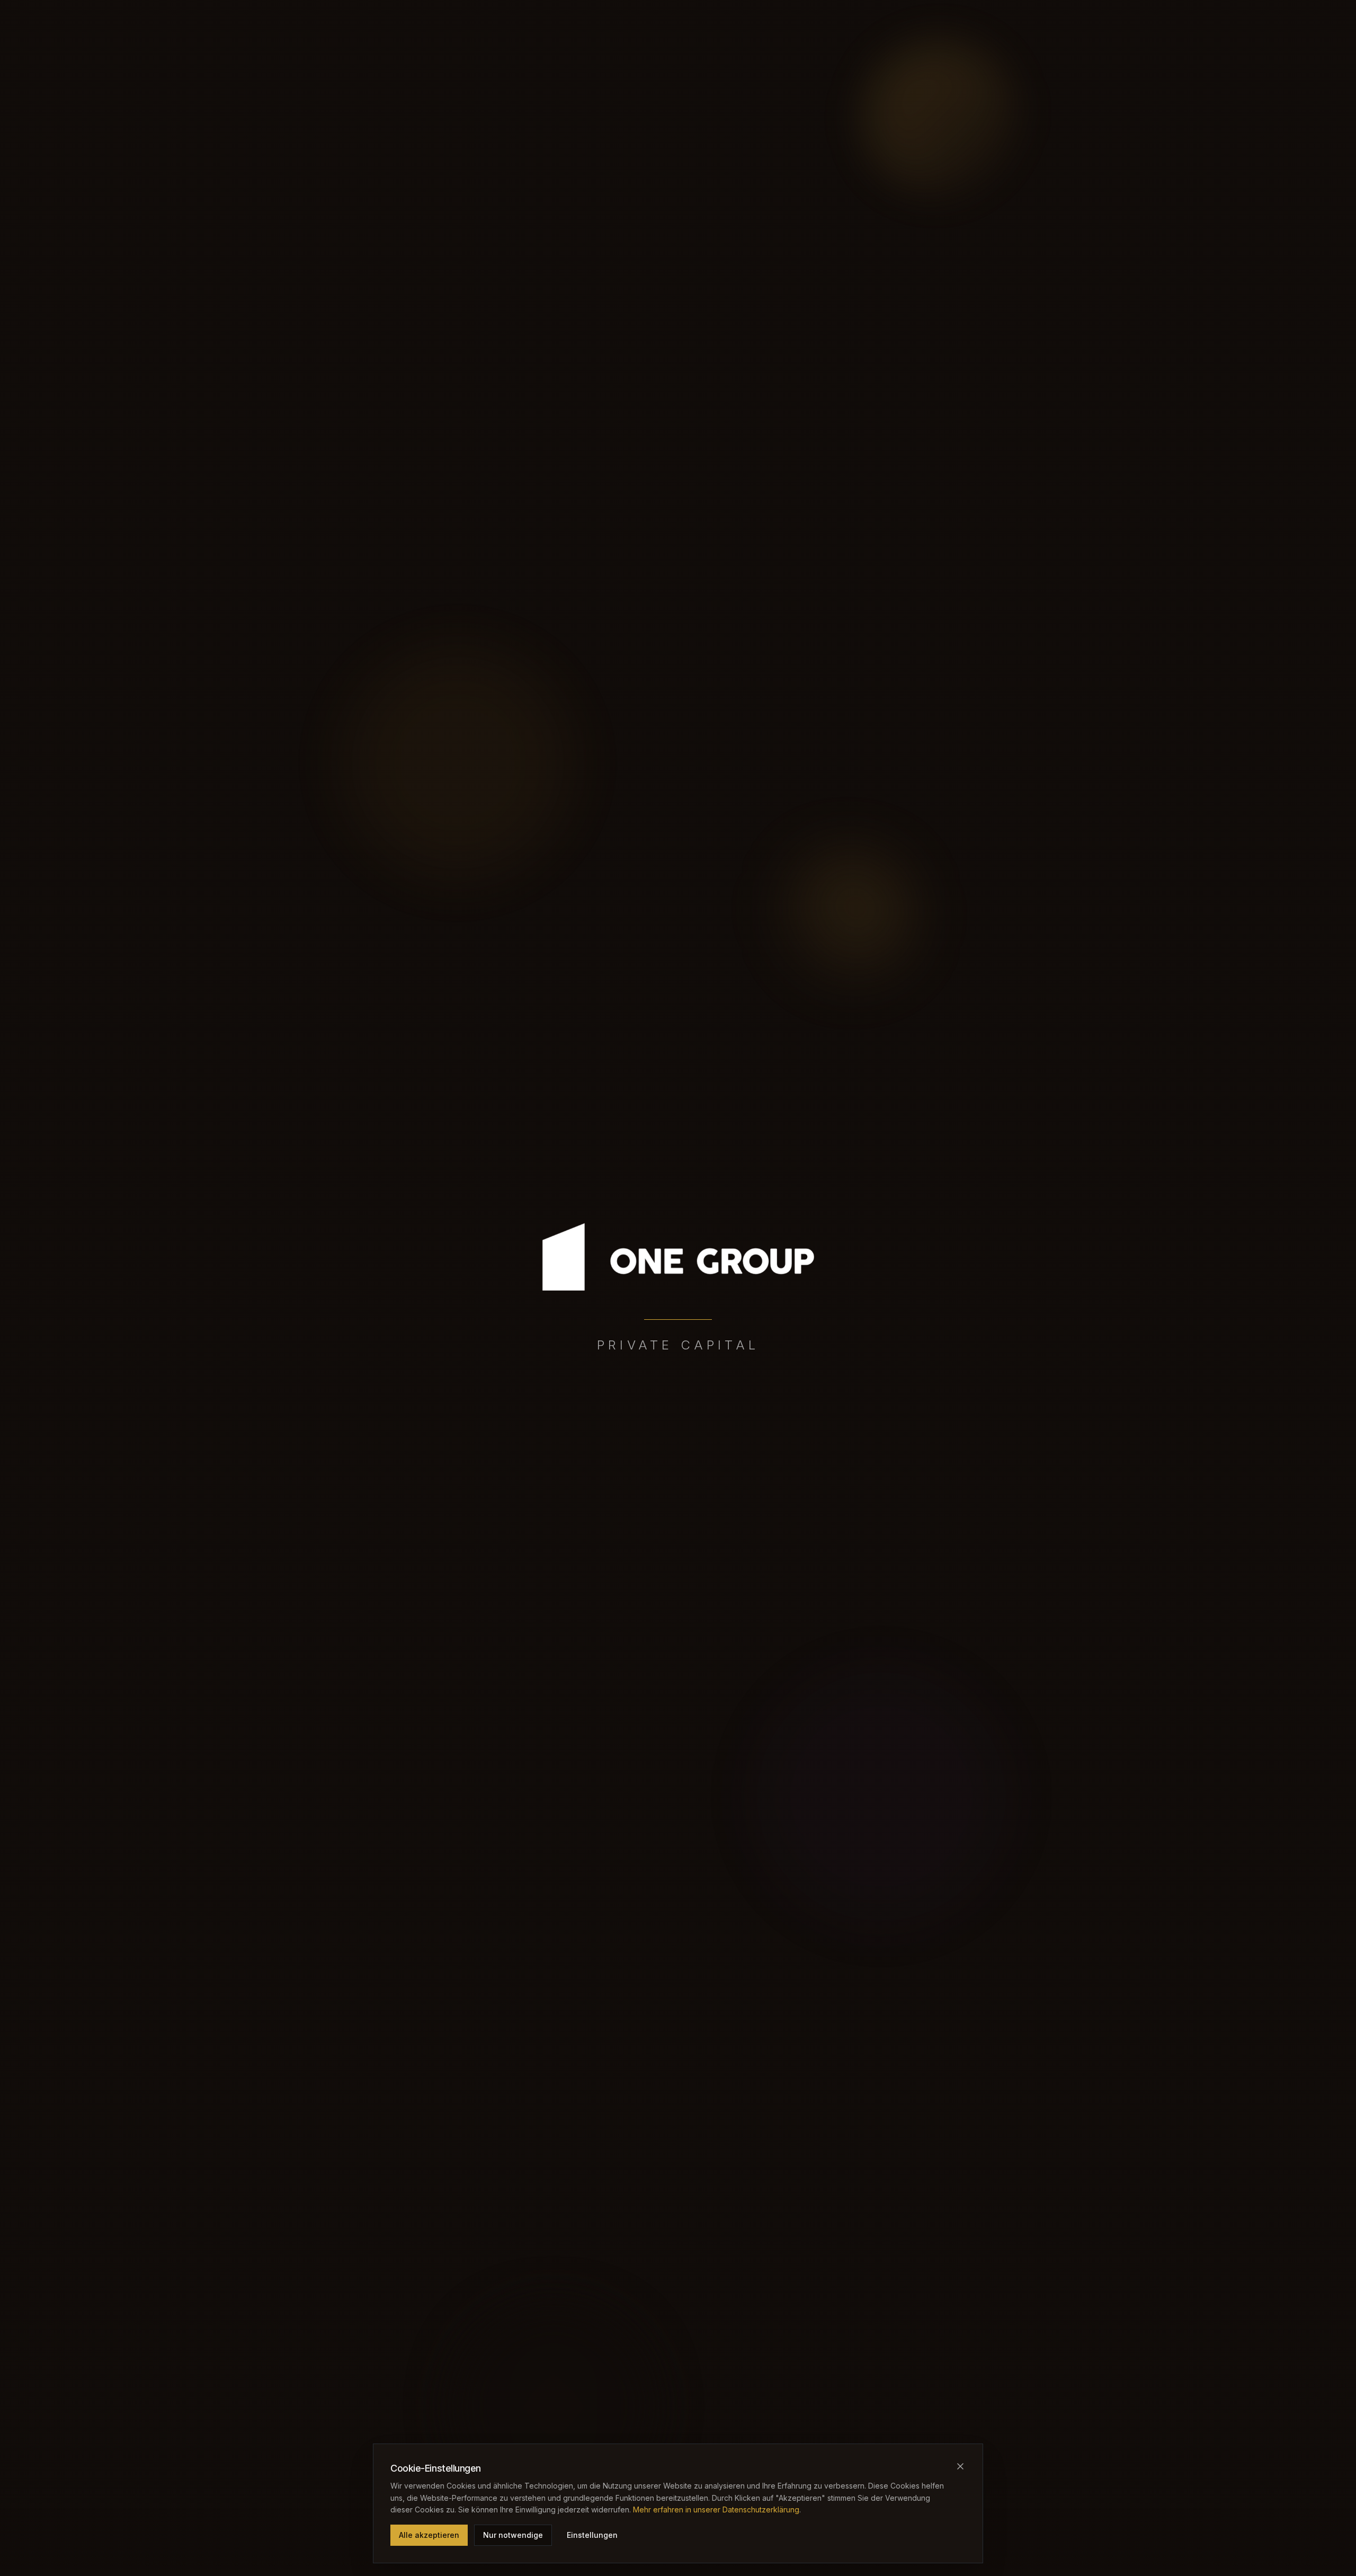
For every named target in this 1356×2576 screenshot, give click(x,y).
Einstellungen (592, 2535)
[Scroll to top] (678, 1269)
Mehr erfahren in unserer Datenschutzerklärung (716, 2510)
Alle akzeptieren (429, 2535)
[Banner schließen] (960, 2466)
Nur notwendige (513, 2535)
